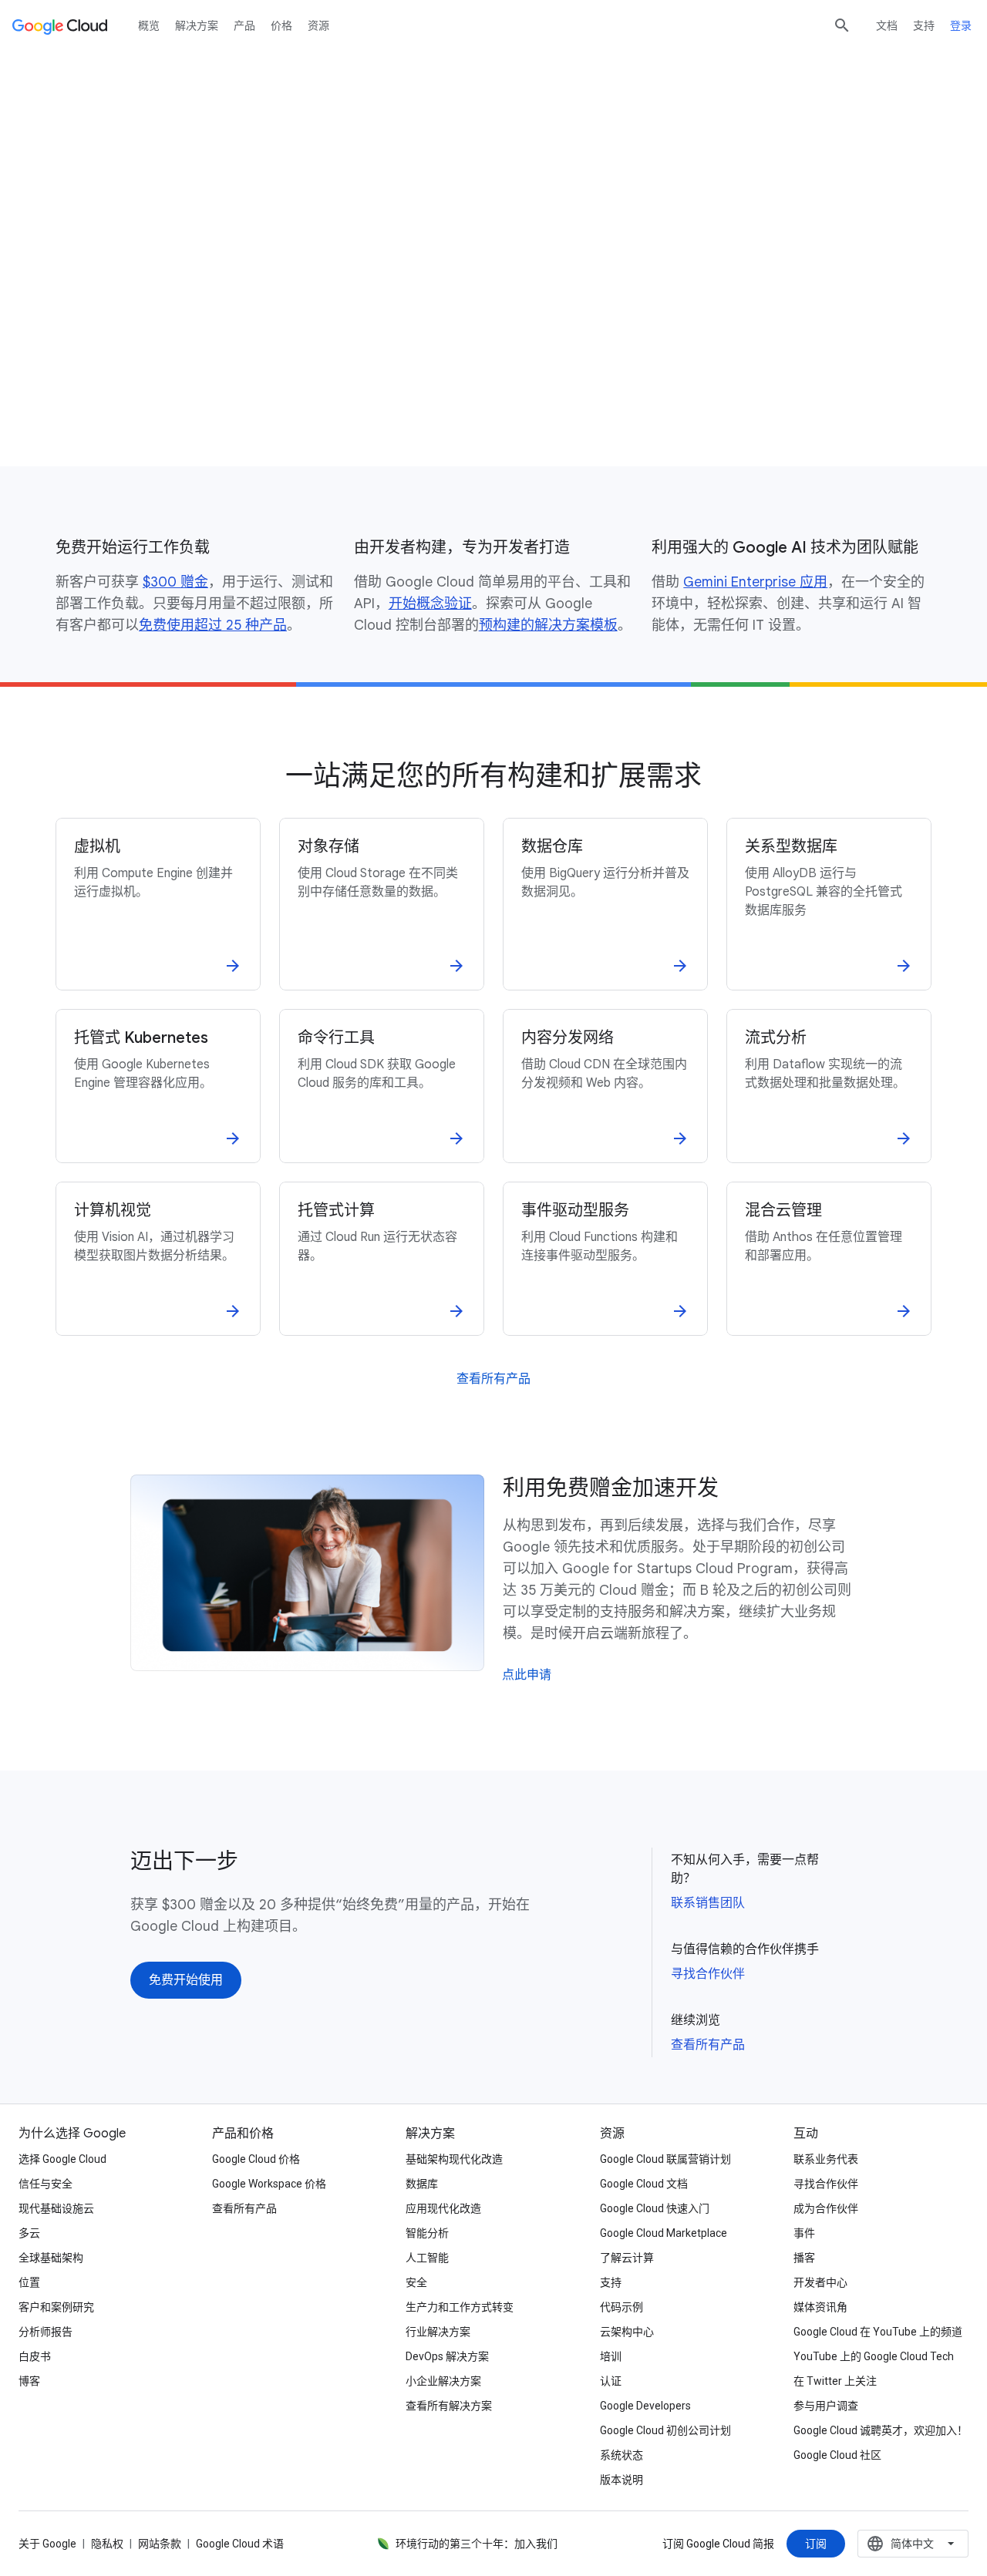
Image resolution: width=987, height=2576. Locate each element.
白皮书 (35, 2356)
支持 (924, 25)
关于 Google (47, 2544)
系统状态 (622, 2455)
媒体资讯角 (820, 2307)
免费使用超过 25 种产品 (213, 625)
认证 (611, 2381)
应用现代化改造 (443, 2208)
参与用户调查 (826, 2406)
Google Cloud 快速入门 (655, 2208)
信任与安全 (45, 2184)
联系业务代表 (826, 2159)
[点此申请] (527, 1675)
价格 (281, 25)
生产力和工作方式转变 (460, 2307)
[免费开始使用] (111, 395)
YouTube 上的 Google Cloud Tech (874, 2356)
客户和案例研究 (56, 2307)
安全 (416, 2282)
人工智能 (427, 2258)
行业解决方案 (438, 2332)
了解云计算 (627, 2258)
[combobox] (913, 2544)
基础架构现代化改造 (454, 2159)
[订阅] (816, 2544)
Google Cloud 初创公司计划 (665, 2430)
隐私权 (107, 2544)
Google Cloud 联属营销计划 (665, 2159)
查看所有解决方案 (449, 2406)
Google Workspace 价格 (269, 2184)
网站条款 (160, 2544)
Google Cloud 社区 (837, 2455)
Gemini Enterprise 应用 (755, 582)
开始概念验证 (430, 604)
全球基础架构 (51, 2258)
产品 (244, 25)
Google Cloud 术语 (240, 2544)
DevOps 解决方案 (447, 2356)
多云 (29, 2233)
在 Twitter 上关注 (835, 2381)
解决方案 (197, 25)
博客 (29, 2381)
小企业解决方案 (443, 2381)
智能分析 (427, 2233)
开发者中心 (820, 2282)
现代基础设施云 (56, 2208)
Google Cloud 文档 (644, 2184)
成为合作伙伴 (826, 2208)
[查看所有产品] (493, 1379)
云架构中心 (627, 2332)
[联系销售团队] (235, 395)
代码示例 (622, 2307)
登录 (961, 25)
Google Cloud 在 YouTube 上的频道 (878, 2332)
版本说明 (622, 2480)
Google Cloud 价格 (256, 2159)
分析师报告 (45, 2332)
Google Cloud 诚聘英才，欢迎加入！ (881, 2430)
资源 (318, 25)
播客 (804, 2258)
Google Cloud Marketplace (664, 2233)
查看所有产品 (708, 2045)
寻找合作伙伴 (708, 1974)
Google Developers (645, 2406)
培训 (611, 2356)
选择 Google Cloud (62, 2159)
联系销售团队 (708, 1903)
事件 (804, 2233)
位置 (29, 2282)
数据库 (422, 2184)
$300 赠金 (175, 582)
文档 (887, 25)
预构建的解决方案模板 (548, 625)
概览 (149, 25)
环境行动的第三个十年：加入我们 (477, 2544)
